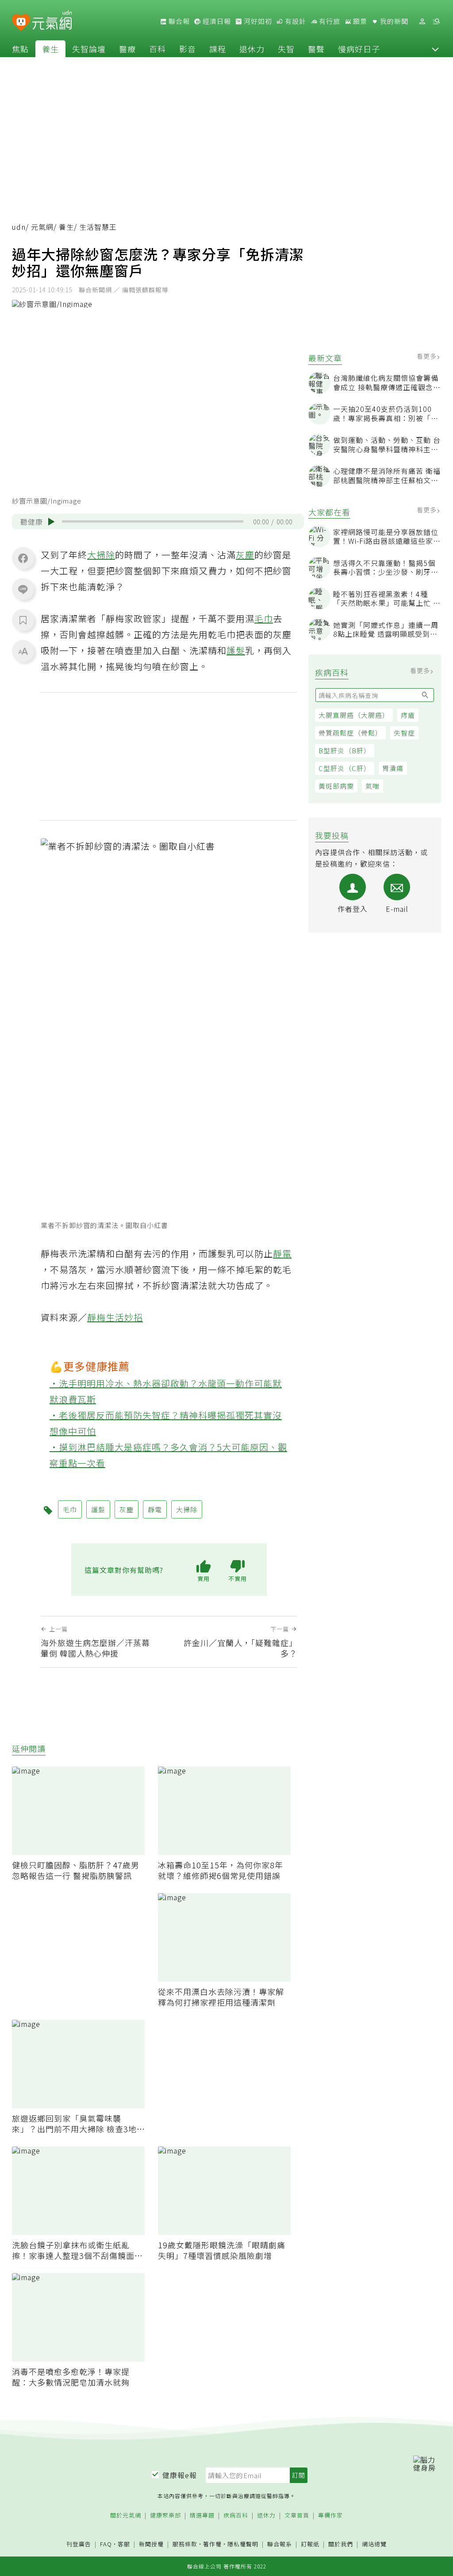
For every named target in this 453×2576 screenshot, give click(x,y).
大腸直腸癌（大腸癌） (354, 715)
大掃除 (101, 555)
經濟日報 (216, 21)
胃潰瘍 (393, 768)
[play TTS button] (51, 522)
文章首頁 (297, 2516)
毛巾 (264, 618)
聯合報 (178, 21)
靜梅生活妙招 (115, 1317)
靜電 (282, 1253)
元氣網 (42, 227)
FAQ (106, 2544)
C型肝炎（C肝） (345, 768)
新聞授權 (151, 2544)
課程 (218, 49)
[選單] (436, 21)
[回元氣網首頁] (52, 21)
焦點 (20, 49)
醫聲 (316, 49)
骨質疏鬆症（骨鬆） (350, 733)
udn (19, 227)
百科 (157, 49)
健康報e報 (180, 2475)
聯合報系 (280, 2544)
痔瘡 (408, 715)
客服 (124, 2544)
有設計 (295, 21)
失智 (286, 49)
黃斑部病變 (336, 786)
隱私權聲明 (243, 2544)
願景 (359, 21)
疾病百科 (236, 2516)
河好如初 (257, 21)
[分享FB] (23, 558)
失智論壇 (89, 49)
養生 (50, 49)
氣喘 (372, 786)
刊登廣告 (79, 2544)
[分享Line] (23, 589)
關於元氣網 (126, 2516)
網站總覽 (374, 2544)
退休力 (252, 49)
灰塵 (245, 555)
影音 (188, 49)
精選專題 (202, 2516)
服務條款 (185, 2544)
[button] (435, 49)
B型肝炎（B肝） (345, 750)
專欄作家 (330, 2516)
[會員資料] (422, 21)
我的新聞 (393, 21)
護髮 (236, 650)
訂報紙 (310, 2544)
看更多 (428, 356)
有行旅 (329, 21)
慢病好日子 (359, 49)
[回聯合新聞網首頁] (21, 23)
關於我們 (341, 2544)
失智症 (404, 733)
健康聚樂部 (165, 2516)
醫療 (127, 49)
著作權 (212, 2544)
